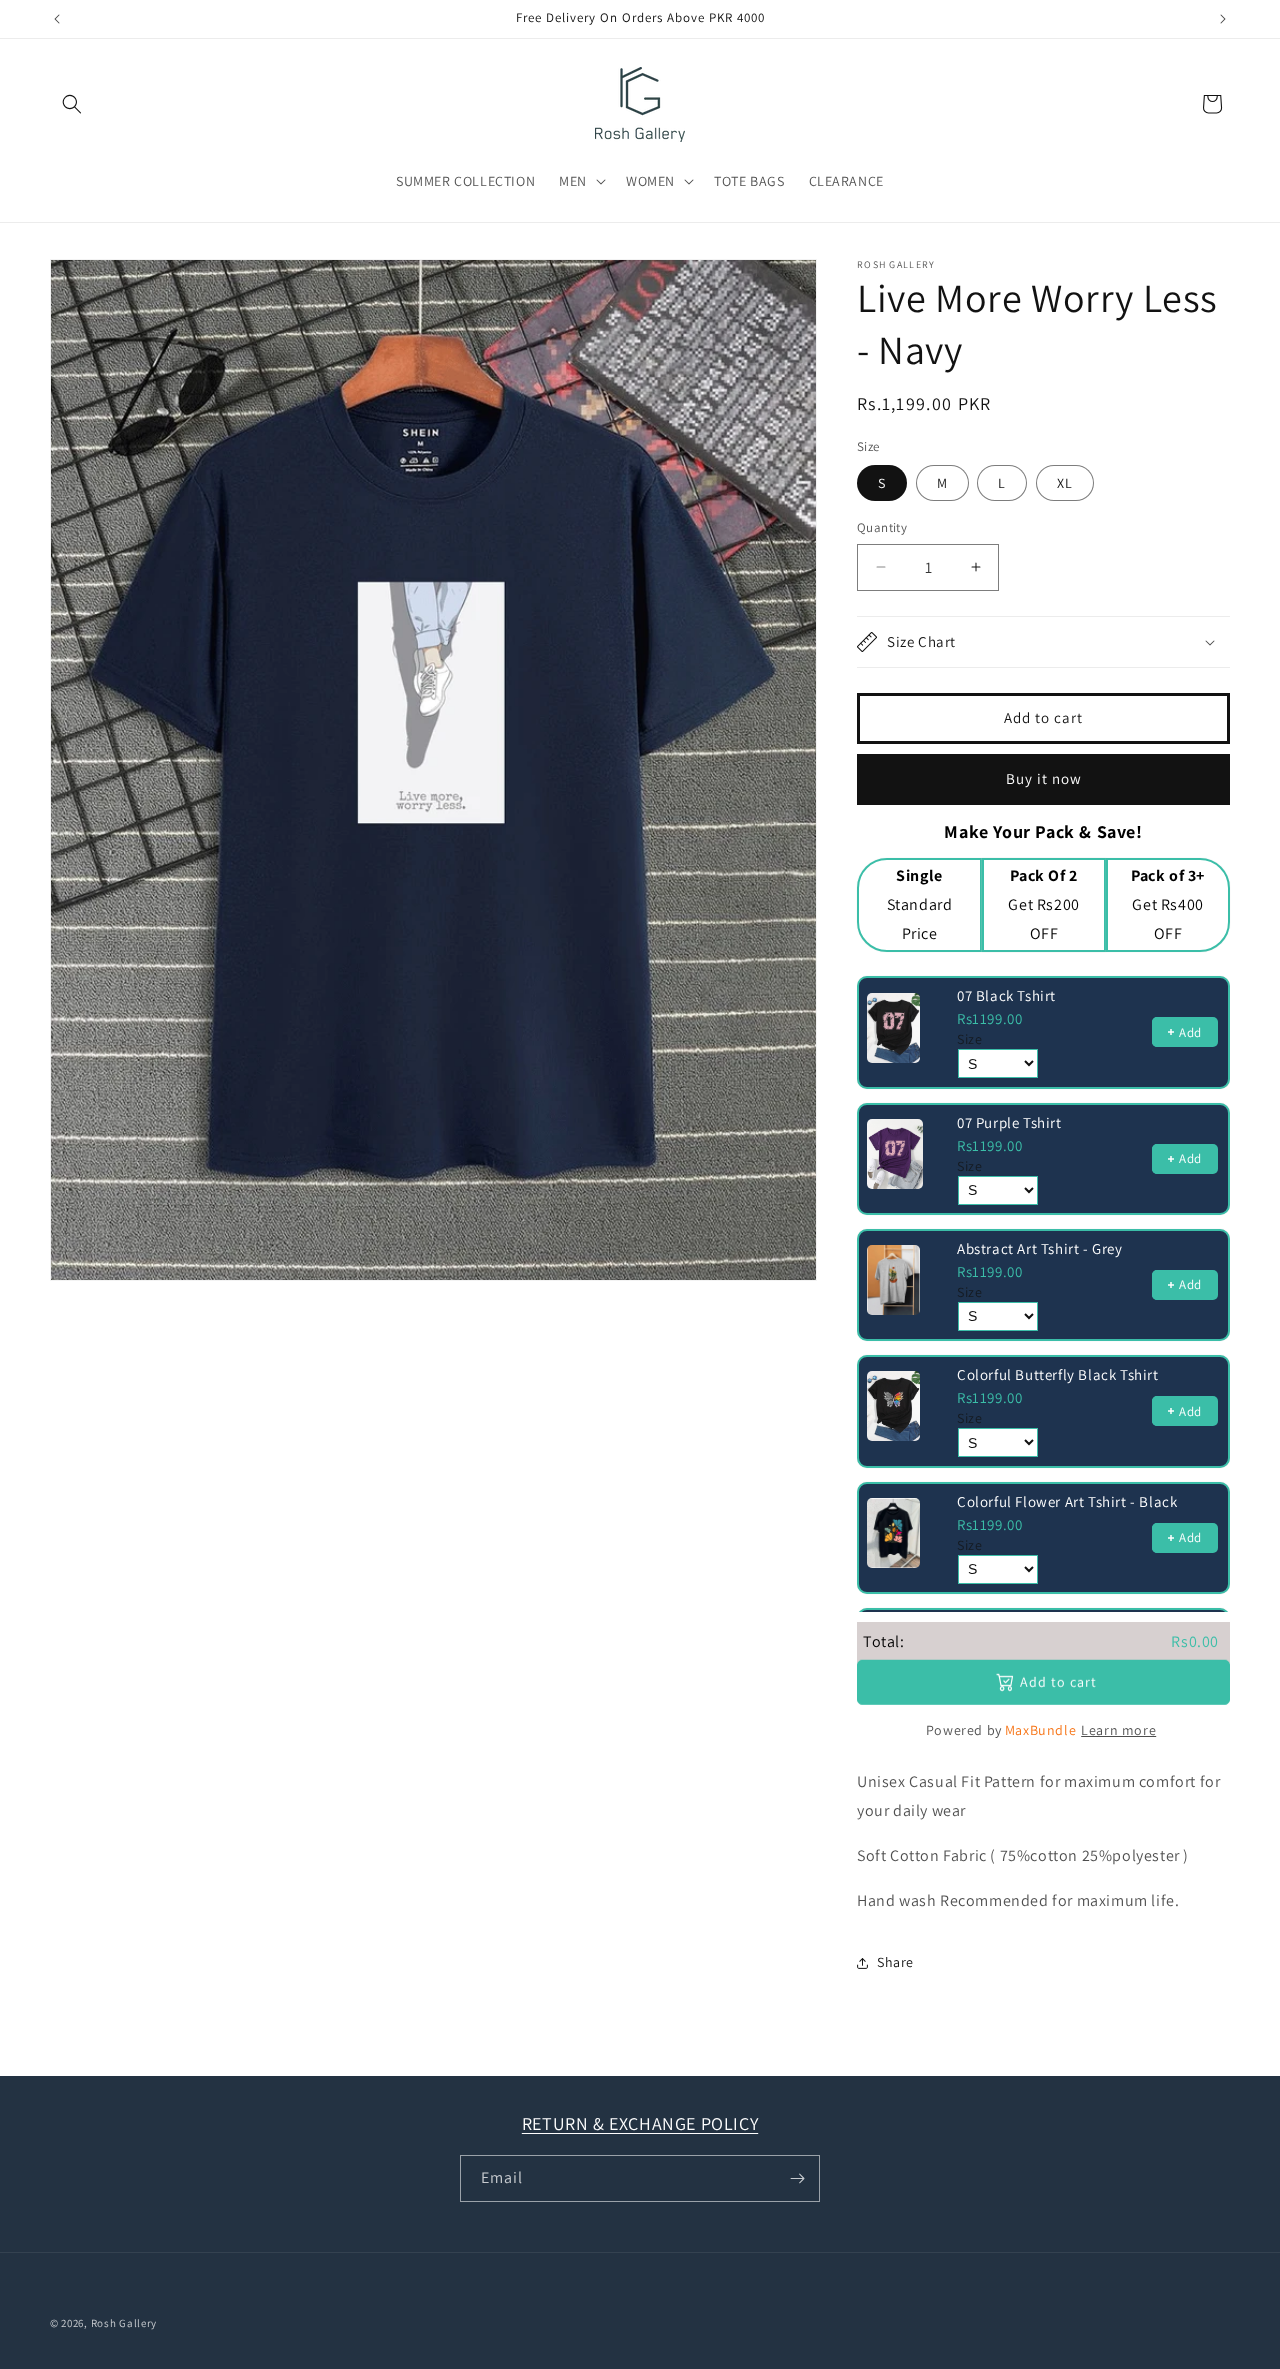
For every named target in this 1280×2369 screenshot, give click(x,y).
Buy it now (1044, 778)
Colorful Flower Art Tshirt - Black (1067, 1501)
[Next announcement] (1223, 19)
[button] (72, 104)
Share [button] (895, 1962)
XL (1065, 483)
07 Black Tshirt (1006, 995)
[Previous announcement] (57, 19)
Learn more (1118, 1730)
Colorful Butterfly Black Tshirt (1058, 1374)
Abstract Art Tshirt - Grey (1040, 1248)
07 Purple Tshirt (1009, 1122)
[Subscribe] (797, 2178)
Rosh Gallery (124, 2323)
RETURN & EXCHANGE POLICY (640, 2123)
